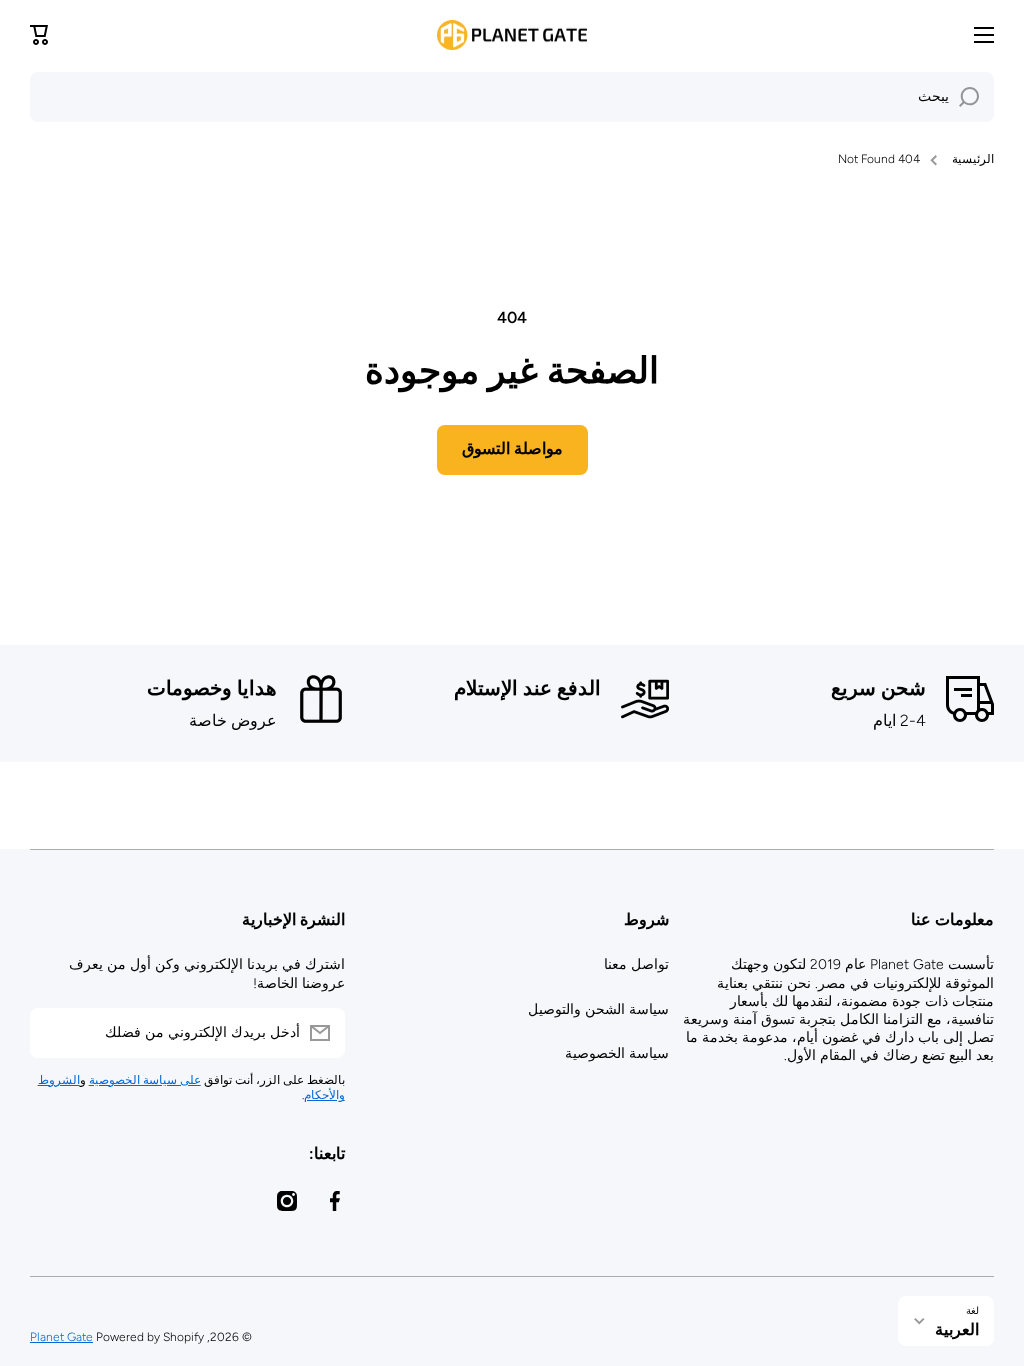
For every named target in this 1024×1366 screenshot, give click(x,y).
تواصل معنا (636, 964)
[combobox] (512, 97)
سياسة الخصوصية (617, 1053)
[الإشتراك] (55, 1033)
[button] (40, 35)
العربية (957, 1329)
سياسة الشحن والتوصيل (598, 1009)
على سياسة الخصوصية (145, 1080)
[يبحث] (969, 97)
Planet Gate (61, 1337)
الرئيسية (973, 159)
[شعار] (512, 35)
